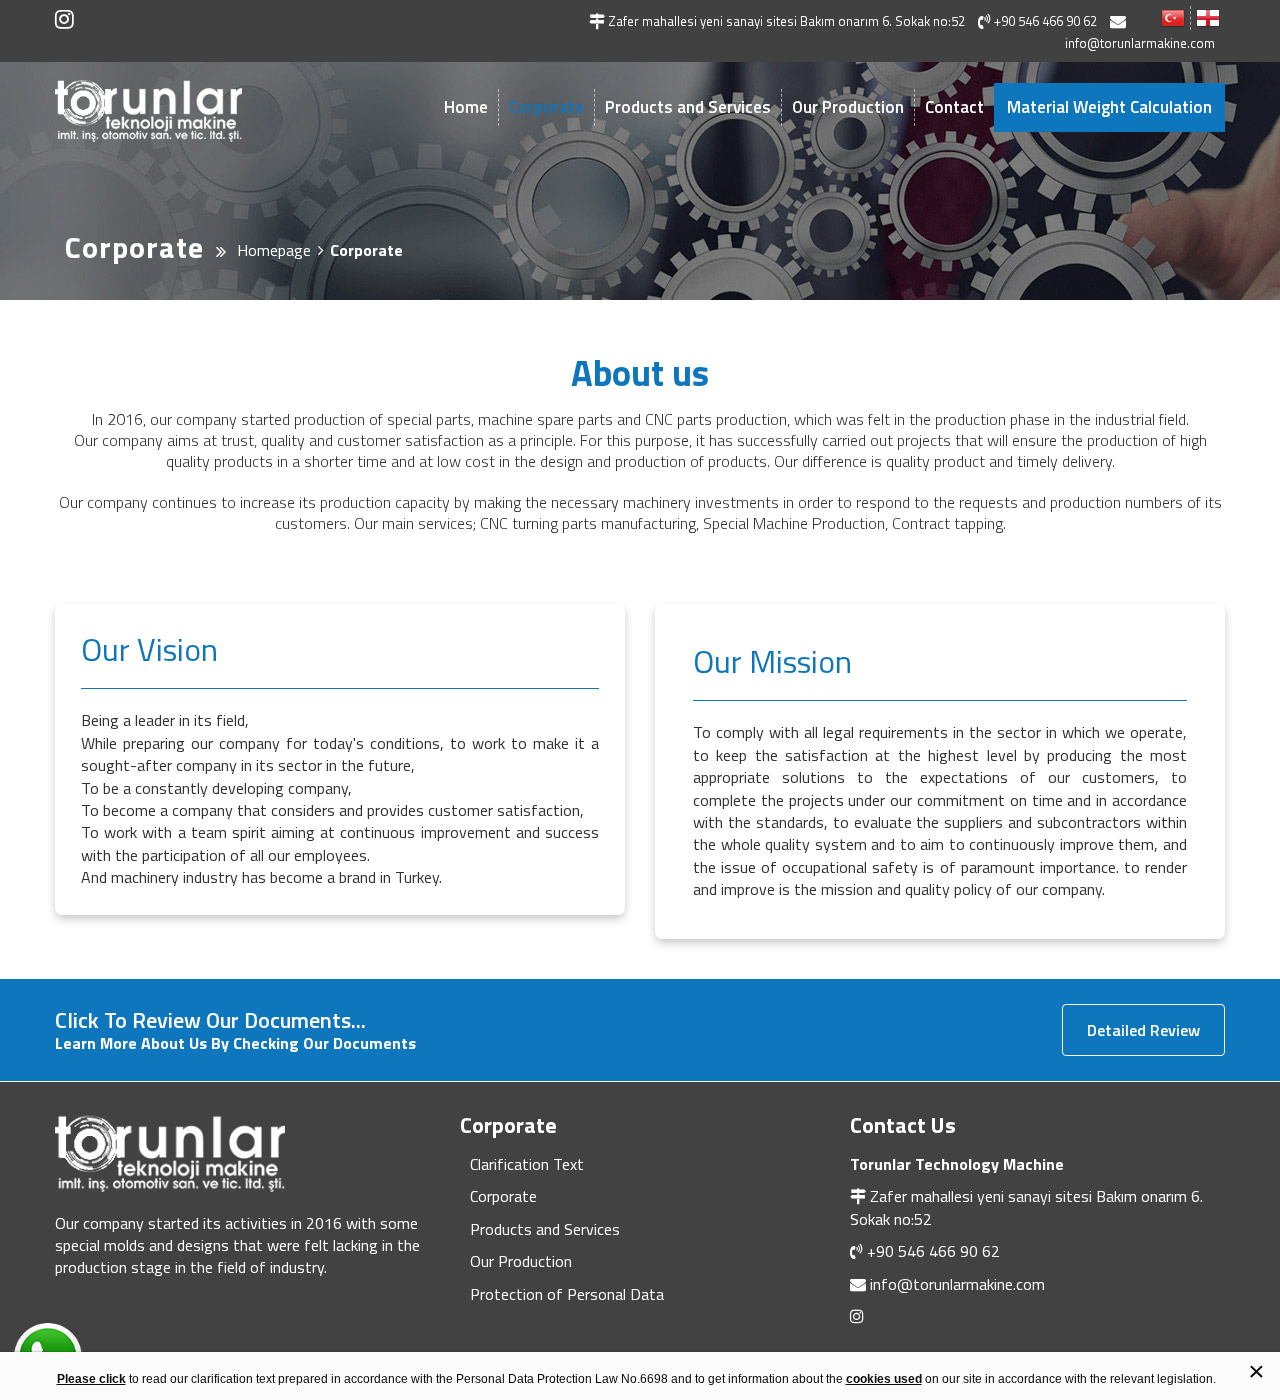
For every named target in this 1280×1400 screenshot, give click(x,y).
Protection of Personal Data (567, 1294)
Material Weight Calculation (1109, 107)
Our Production (848, 107)
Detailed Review (1143, 1030)
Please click (91, 1379)
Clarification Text (527, 1164)
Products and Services (688, 107)
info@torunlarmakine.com (957, 1284)
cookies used (884, 1379)
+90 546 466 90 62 (933, 1251)
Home (466, 107)
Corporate (546, 107)
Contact (954, 107)
